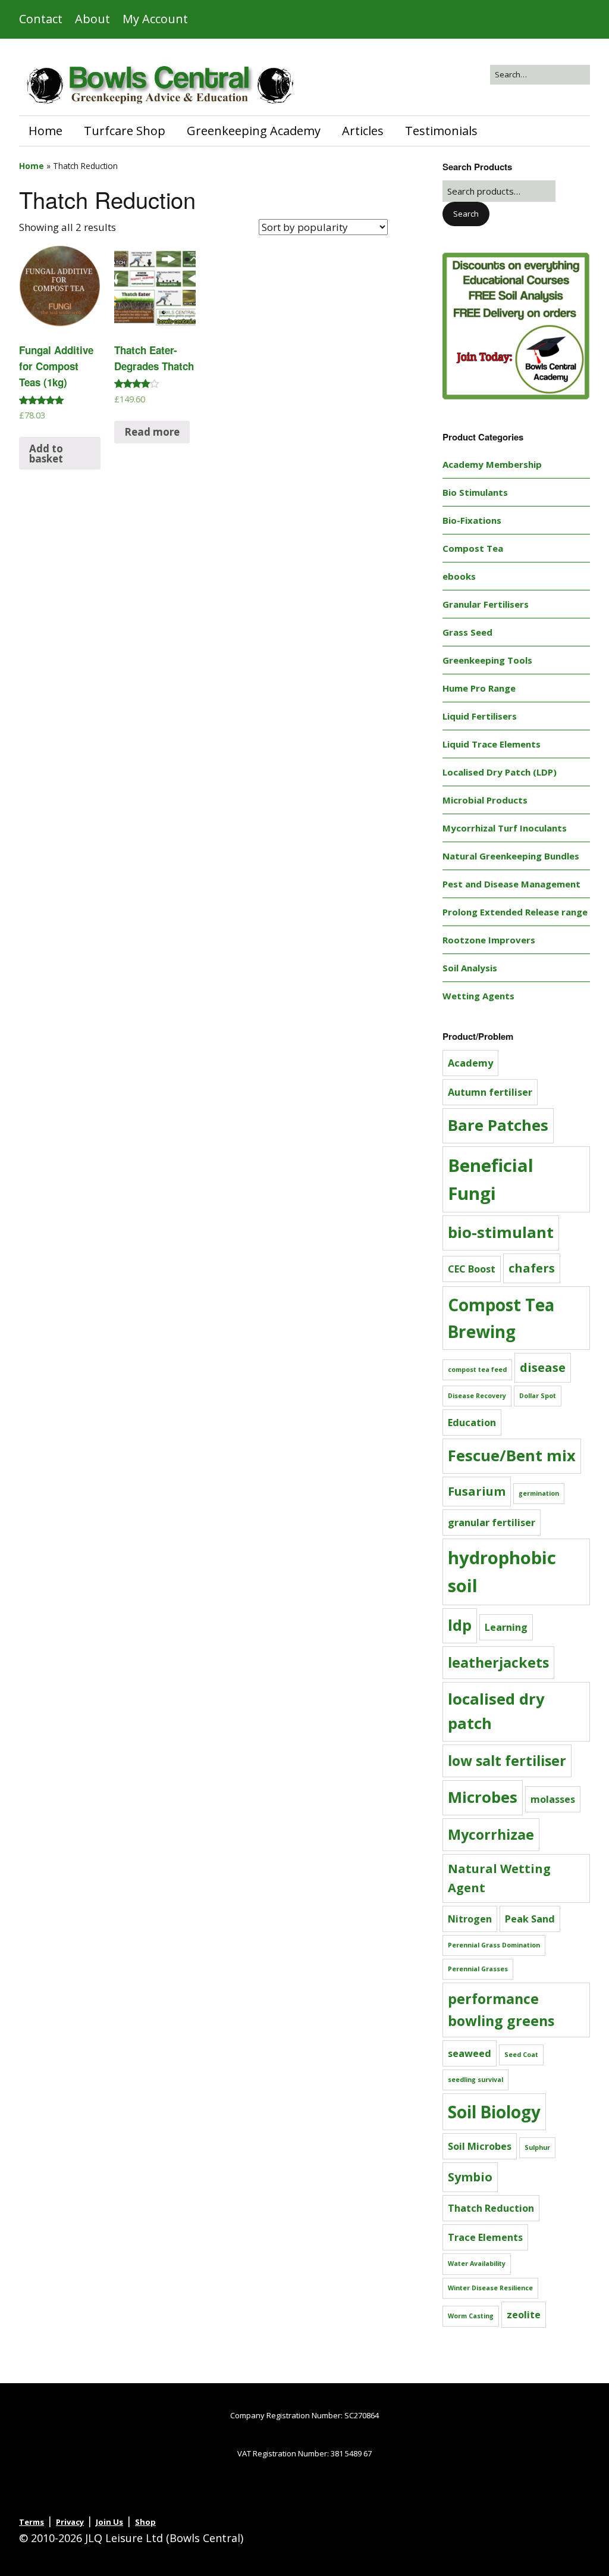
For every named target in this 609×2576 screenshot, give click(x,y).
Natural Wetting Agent (499, 1878)
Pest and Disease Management (511, 884)
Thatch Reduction (491, 2208)
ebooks (459, 576)
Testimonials (441, 131)
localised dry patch (496, 1711)
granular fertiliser (492, 1523)
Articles (363, 131)
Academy (470, 1063)
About (92, 19)
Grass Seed (467, 632)
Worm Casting (471, 2316)
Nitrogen (470, 1919)
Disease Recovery (477, 1396)
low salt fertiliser (507, 1761)
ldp (460, 1625)
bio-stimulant (501, 1232)
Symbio (470, 2177)
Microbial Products (485, 800)
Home (45, 131)
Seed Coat (521, 2055)
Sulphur (537, 2147)
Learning (506, 1627)
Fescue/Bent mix (512, 1456)
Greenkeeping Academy (254, 131)
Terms (32, 2522)
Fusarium (477, 1491)
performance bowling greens (501, 2010)
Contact (41, 19)
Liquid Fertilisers (480, 716)
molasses (553, 1799)
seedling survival (475, 2080)
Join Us (109, 2522)
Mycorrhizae (491, 1834)
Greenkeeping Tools (487, 660)
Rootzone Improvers (489, 940)
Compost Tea (473, 548)
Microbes (483, 1797)
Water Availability (477, 2264)
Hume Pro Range (479, 688)
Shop (145, 2522)
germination (539, 1493)
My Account (155, 19)
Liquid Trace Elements (492, 744)
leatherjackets (498, 1662)
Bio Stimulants (475, 492)
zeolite (524, 2315)
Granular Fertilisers (486, 604)
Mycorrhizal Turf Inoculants (505, 828)
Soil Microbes (480, 2146)
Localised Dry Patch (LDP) (500, 772)
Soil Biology (494, 2112)
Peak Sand (530, 1919)
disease (543, 1367)
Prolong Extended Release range (515, 912)
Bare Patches (498, 1125)
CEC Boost (472, 1269)
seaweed (470, 2053)
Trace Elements (485, 2237)
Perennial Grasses (478, 1969)
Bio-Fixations (472, 520)
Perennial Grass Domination (494, 1945)
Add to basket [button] (46, 454)
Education (472, 1423)
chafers (532, 1268)
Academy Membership (492, 464)
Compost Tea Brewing (501, 1318)
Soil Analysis (470, 968)
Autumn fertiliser (490, 1092)
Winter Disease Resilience (490, 2288)
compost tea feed (477, 1370)
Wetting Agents (478, 996)
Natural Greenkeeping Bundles (511, 856)
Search (466, 214)
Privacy (70, 2522)
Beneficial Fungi (491, 1179)
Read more (152, 432)
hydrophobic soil (502, 1572)
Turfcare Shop (125, 131)
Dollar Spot (538, 1396)
